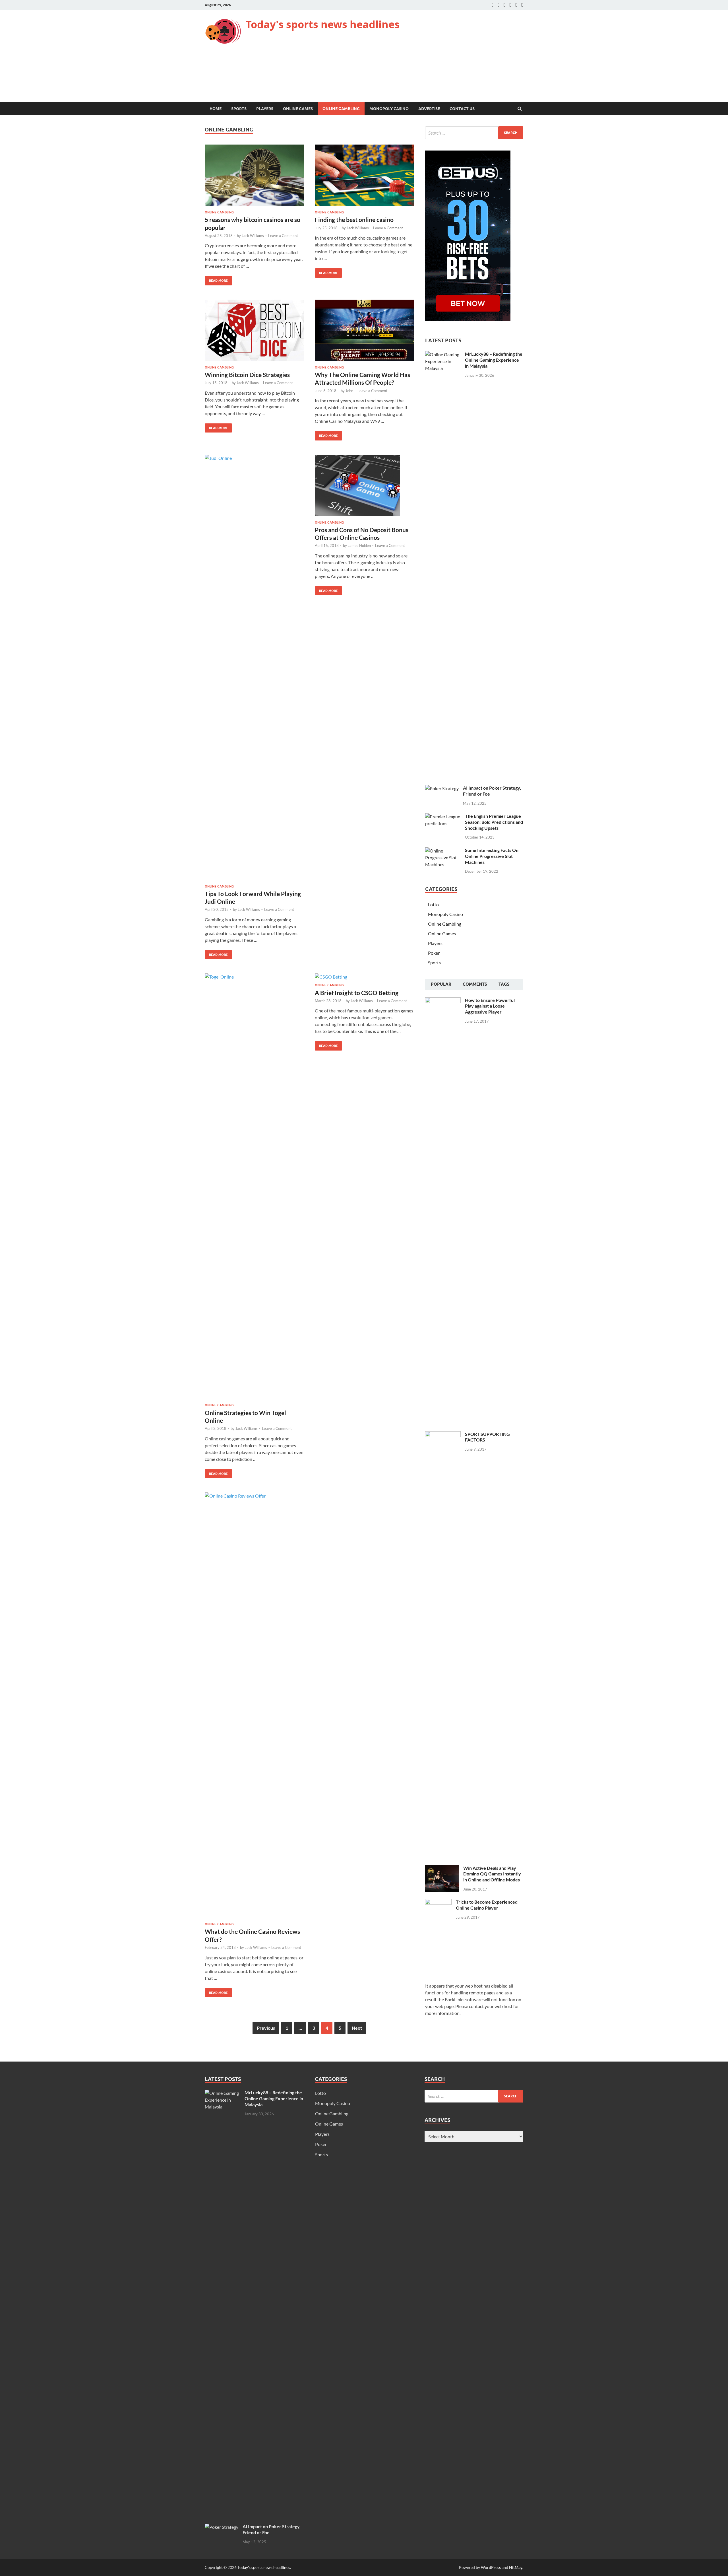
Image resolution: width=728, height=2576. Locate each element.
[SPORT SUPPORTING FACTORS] (443, 1435)
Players (265, 109)
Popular (441, 984)
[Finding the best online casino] (364, 177)
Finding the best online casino (354, 220)
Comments (475, 984)
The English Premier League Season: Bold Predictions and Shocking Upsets (494, 822)
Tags (504, 984)
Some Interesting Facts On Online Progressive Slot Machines (492, 856)
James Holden (359, 545)
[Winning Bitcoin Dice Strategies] (254, 332)
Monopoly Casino (389, 109)
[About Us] (498, 5)
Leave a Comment (283, 236)
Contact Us (462, 109)
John (349, 391)
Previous (266, 2028)
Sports (239, 109)
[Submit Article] (516, 5)
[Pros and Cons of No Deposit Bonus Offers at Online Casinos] (364, 488)
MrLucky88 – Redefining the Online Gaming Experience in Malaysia (494, 360)
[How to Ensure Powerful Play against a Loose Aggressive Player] (443, 1001)
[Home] (492, 5)
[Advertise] (510, 5)
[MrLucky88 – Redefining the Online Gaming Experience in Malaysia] (443, 354)
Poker (434, 953)
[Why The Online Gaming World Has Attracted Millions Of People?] (364, 332)
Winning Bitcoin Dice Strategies (247, 375)
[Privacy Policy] (522, 5)
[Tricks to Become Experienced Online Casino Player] (438, 1902)
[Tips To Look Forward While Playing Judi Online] (254, 670)
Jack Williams (253, 236)
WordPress (491, 2567)
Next (357, 2028)
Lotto (433, 904)
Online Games (298, 109)
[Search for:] (474, 133)
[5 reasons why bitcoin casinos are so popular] (254, 177)
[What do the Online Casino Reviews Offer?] (254, 1707)
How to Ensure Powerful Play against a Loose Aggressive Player (490, 1006)
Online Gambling (341, 109)
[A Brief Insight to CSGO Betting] (364, 978)
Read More (216, 279)
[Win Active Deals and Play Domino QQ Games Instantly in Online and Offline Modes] (442, 1868)
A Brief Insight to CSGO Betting (357, 993)
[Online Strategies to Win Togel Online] (254, 1188)
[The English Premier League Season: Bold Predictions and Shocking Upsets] (443, 817)
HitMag (516, 2567)
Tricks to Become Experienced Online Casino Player (487, 1905)
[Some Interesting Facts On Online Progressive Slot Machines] (443, 851)
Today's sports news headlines (323, 24)
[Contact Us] (504, 5)
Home (216, 109)
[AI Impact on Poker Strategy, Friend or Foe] (442, 788)
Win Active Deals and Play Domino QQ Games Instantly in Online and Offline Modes (492, 1874)
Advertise (429, 109)
